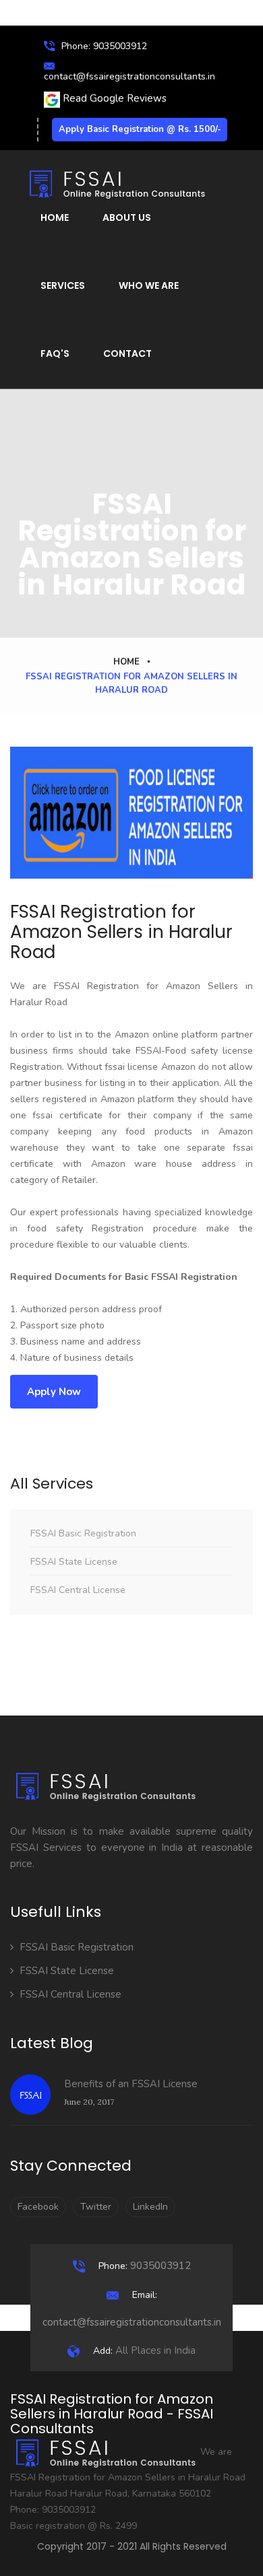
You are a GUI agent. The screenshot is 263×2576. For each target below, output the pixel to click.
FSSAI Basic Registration (83, 1533)
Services (63, 285)
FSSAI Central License (78, 1590)
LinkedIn (150, 2207)
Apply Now (54, 1392)
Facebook (38, 2207)
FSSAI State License (74, 1562)
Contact (127, 353)
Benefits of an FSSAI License (131, 2084)
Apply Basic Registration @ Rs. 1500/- (140, 129)
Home (55, 217)
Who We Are (149, 285)
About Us (127, 217)
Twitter (96, 2207)
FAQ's (55, 353)
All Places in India (144, 2350)
